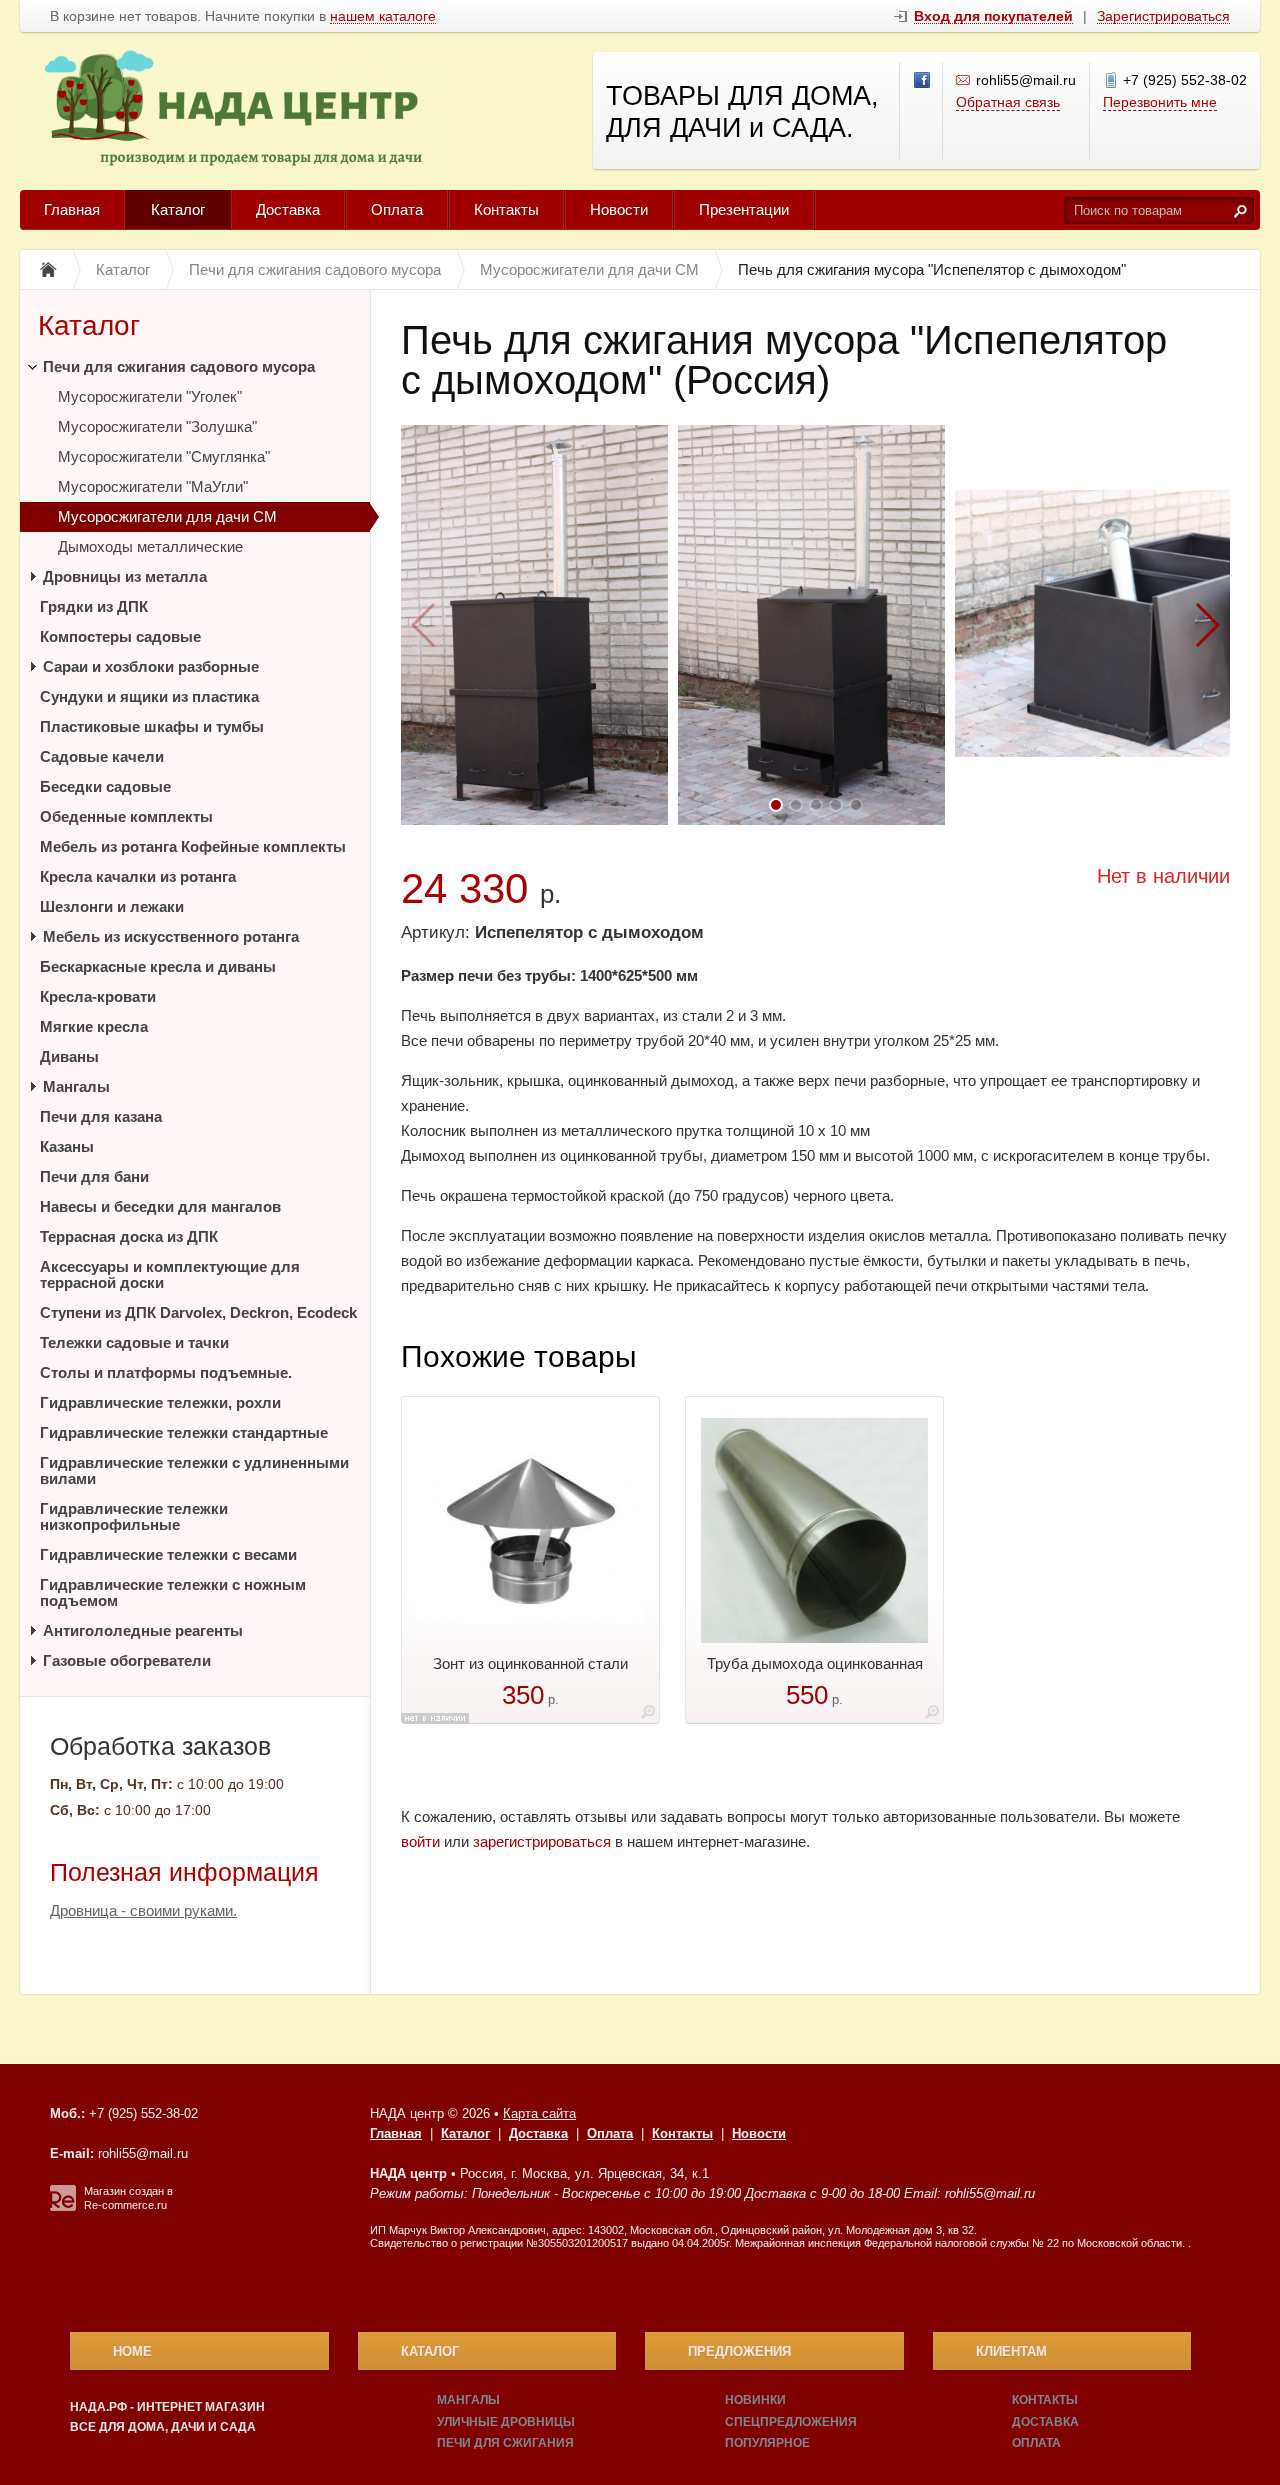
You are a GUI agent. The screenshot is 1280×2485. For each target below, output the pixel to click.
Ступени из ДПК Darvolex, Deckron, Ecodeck (198, 1312)
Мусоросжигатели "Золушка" (157, 426)
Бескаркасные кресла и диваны (158, 966)
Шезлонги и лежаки (112, 906)
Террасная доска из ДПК (129, 1236)
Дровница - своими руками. (143, 1910)
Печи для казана (101, 1116)
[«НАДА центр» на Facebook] (923, 81)
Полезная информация (184, 1872)
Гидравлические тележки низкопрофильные (134, 1516)
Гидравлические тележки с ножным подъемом (173, 1592)
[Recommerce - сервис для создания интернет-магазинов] (63, 2207)
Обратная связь (1008, 102)
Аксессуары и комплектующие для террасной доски (170, 1274)
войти (420, 1841)
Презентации (744, 209)
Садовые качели (102, 756)
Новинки (755, 2400)
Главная (72, 209)
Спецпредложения (791, 2422)
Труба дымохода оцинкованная (815, 1663)
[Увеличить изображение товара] (648, 1715)
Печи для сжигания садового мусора (179, 366)
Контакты (506, 209)
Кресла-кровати (98, 996)
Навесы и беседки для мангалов (160, 1206)
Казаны (67, 1146)
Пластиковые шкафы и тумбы (152, 726)
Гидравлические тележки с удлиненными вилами (194, 1470)
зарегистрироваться (542, 1841)
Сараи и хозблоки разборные (151, 666)
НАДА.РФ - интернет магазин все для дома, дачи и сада (167, 2417)
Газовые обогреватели (127, 1660)
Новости (619, 209)
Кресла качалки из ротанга (138, 876)
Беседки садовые (105, 786)
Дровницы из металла (125, 576)
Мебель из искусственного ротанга (171, 936)
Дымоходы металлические (150, 546)
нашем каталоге (383, 16)
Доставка (288, 209)
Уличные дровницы (506, 2422)
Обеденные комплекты (126, 816)
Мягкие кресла (94, 1026)
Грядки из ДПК (94, 606)
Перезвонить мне (1160, 102)
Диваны (69, 1056)
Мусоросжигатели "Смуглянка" (164, 456)
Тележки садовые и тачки (134, 1342)
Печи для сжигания (505, 2443)
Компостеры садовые (120, 636)
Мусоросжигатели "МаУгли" (153, 486)
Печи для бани (94, 1176)
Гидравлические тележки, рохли (160, 1402)
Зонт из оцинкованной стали (530, 1663)
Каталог (178, 209)
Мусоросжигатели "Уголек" (150, 396)
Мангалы (76, 1086)
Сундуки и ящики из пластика (149, 696)
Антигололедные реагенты (143, 1630)
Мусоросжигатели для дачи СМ (167, 516)
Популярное (767, 2443)
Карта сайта (539, 2113)
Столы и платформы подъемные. (166, 1372)
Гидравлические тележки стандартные (184, 1432)
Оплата (397, 209)
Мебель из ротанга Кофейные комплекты (193, 846)
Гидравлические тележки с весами (168, 1554)
